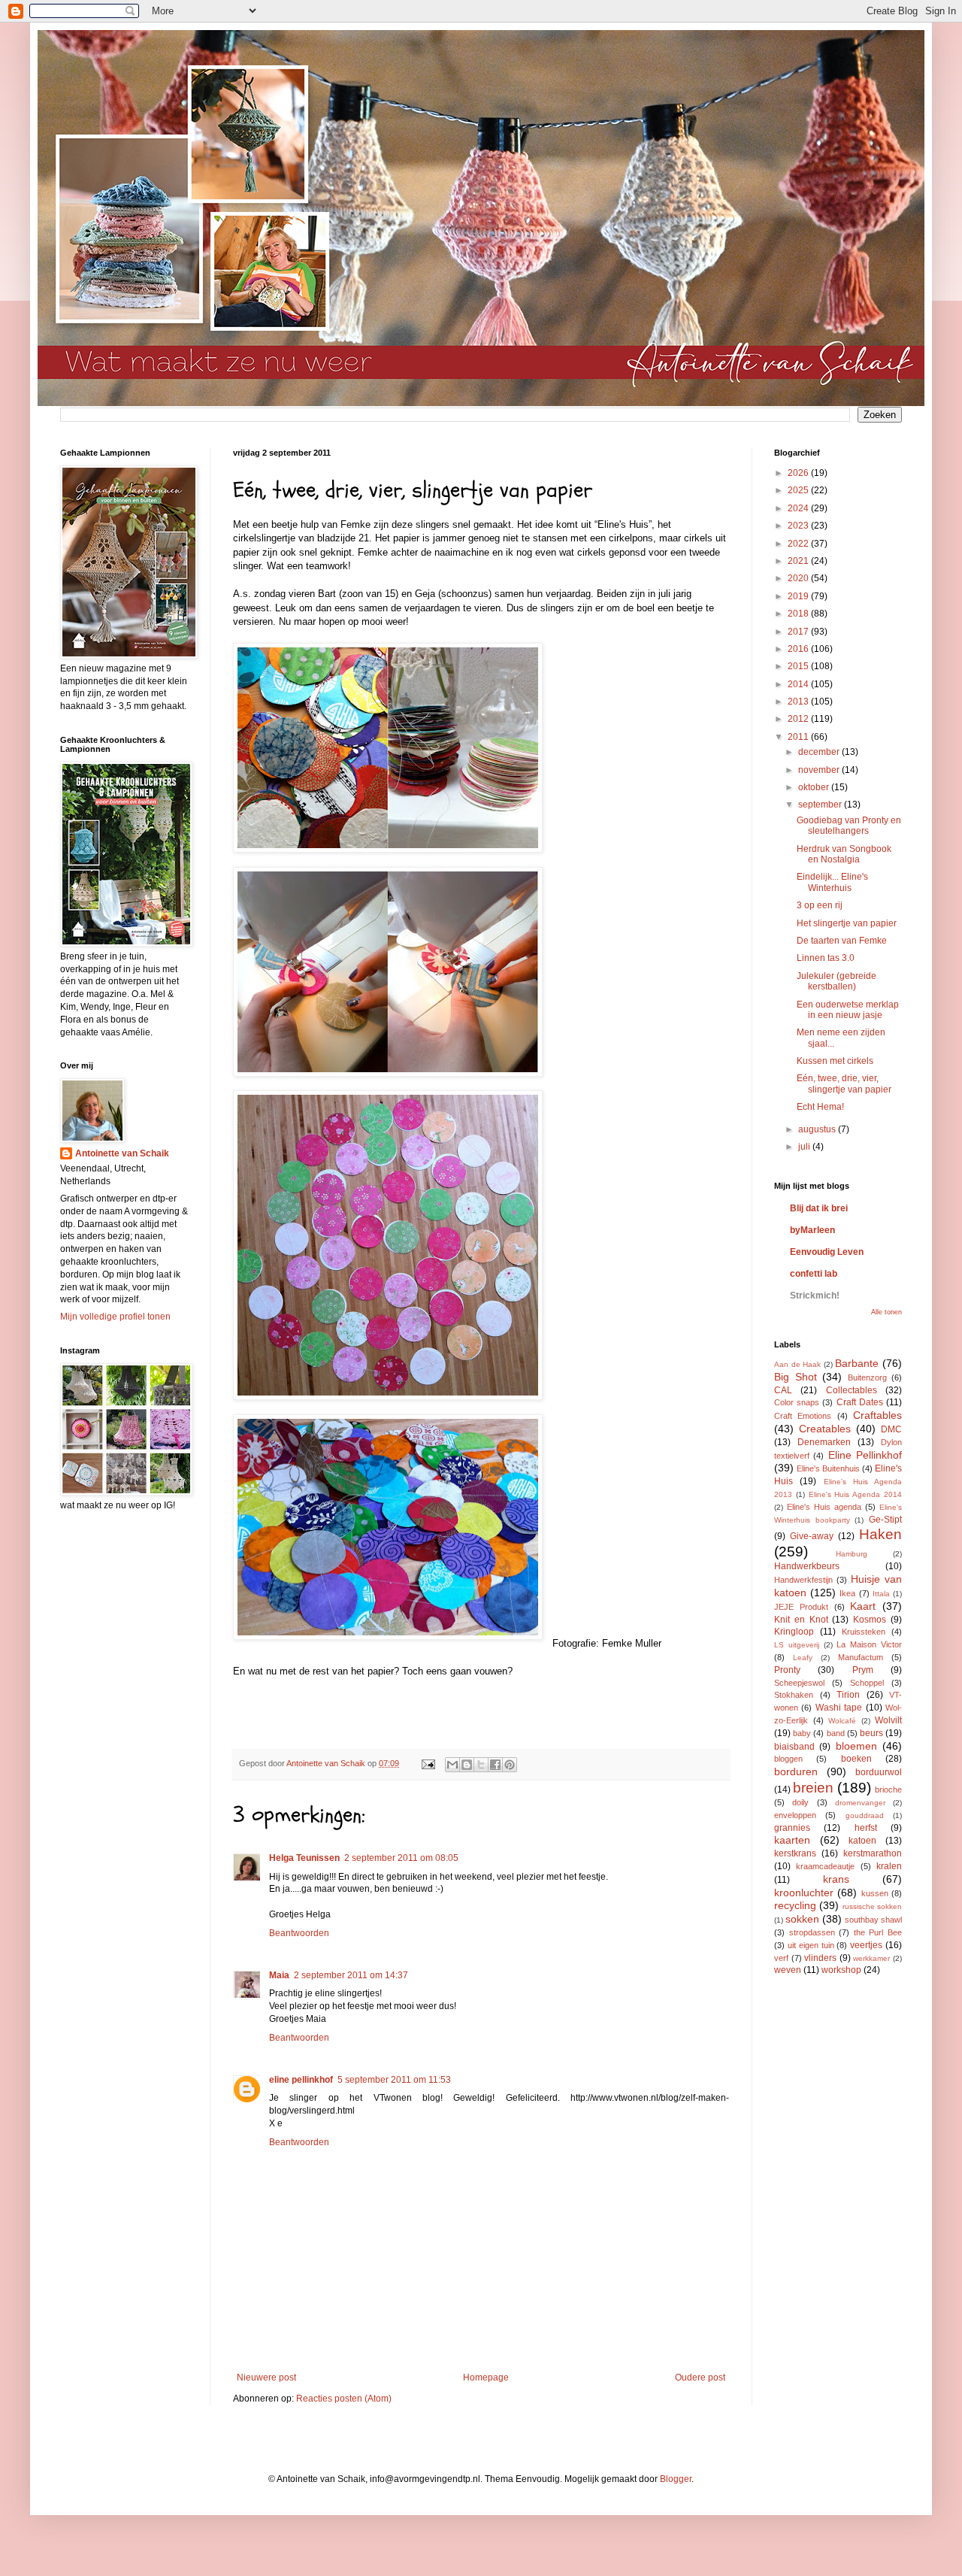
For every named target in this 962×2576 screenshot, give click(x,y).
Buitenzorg (867, 1377)
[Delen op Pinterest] (510, 1765)
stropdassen (812, 1932)
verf (781, 1958)
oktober (815, 787)
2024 (799, 508)
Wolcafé (842, 1721)
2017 (799, 632)
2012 (799, 719)
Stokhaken (794, 1695)
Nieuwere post (266, 2377)
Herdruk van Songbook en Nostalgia (844, 854)
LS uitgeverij (797, 1645)
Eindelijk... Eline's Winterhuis (832, 882)
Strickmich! (815, 1296)
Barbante (857, 1363)
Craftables (877, 1415)
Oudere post (700, 2377)
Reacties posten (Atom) (344, 2399)
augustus (818, 1129)
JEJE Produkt (801, 1607)
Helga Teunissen (304, 1858)
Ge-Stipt (885, 1520)
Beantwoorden (299, 1933)
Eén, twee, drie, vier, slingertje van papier (844, 1083)
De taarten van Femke (842, 941)
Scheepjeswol (799, 1683)
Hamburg (852, 1554)
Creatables (825, 1429)
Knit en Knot (801, 1620)
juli (805, 1147)
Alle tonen (886, 1312)
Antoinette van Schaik (122, 1153)
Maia (279, 1975)
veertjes (866, 1945)
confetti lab (814, 1274)
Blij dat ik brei (819, 1208)
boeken (856, 1759)
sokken (802, 1919)
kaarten (792, 1840)
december (820, 752)
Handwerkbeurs (807, 1566)
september (821, 805)
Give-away (812, 1536)
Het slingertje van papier (847, 923)
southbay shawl (873, 1920)
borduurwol (879, 1772)
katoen (862, 1841)
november (820, 770)
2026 (799, 473)
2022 (799, 544)
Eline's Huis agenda (824, 1507)
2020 (799, 578)
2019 (799, 596)
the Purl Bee (878, 1932)
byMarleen (812, 1230)
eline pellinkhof (301, 2080)
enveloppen (795, 1815)
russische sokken (872, 1906)
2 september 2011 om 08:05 (401, 1858)
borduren (796, 1771)
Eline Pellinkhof (865, 1455)
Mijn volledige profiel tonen (115, 1317)
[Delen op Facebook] (495, 1765)
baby (802, 1733)
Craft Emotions (803, 1416)
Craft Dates (860, 1402)
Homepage (486, 2377)
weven (788, 1970)
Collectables (852, 1390)
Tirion (848, 1695)
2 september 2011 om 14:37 (351, 1975)
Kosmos (870, 1620)
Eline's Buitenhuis (828, 1468)
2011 (799, 737)
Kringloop (794, 1632)
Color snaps (797, 1402)
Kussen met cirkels (835, 1061)
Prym (863, 1670)
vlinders (820, 1958)
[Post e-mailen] (428, 1763)
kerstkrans (795, 1853)
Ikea (847, 1593)
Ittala (881, 1594)
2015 (799, 666)
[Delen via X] (481, 1765)
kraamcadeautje (825, 1866)
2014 (799, 684)
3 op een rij (820, 905)
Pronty (787, 1670)
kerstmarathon (873, 1853)
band (836, 1733)
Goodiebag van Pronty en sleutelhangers (849, 826)
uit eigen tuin (811, 1945)
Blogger (676, 2479)
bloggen (788, 1759)
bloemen (856, 1746)
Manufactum (861, 1657)
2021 (799, 561)
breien (813, 1788)
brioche (888, 1790)
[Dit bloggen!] (467, 1765)
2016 (799, 649)
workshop (841, 1970)
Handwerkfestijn (803, 1580)
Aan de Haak (797, 1364)
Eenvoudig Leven (827, 1252)
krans (836, 1879)
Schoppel (867, 1683)
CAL (783, 1390)
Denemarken (824, 1442)
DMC (891, 1429)
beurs (871, 1733)
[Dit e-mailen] (452, 1765)
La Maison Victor (869, 1644)
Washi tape (839, 1708)
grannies (792, 1828)
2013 (799, 702)
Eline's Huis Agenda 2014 (855, 1494)
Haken (880, 1534)
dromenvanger (860, 1803)
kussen (875, 1893)
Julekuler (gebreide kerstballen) (836, 981)
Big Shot (796, 1377)
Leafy (803, 1658)
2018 (799, 614)
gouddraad (865, 1815)
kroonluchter (804, 1893)
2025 (799, 490)
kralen (889, 1866)
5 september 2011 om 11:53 (394, 2080)
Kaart (863, 1606)
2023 (799, 526)
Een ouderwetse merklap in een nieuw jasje (848, 1010)
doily (800, 1802)
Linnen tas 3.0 (826, 958)
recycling (795, 1905)
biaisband (794, 1747)
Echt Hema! (820, 1107)
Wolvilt (888, 1720)
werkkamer (871, 1958)
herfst (866, 1828)
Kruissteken (864, 1632)
